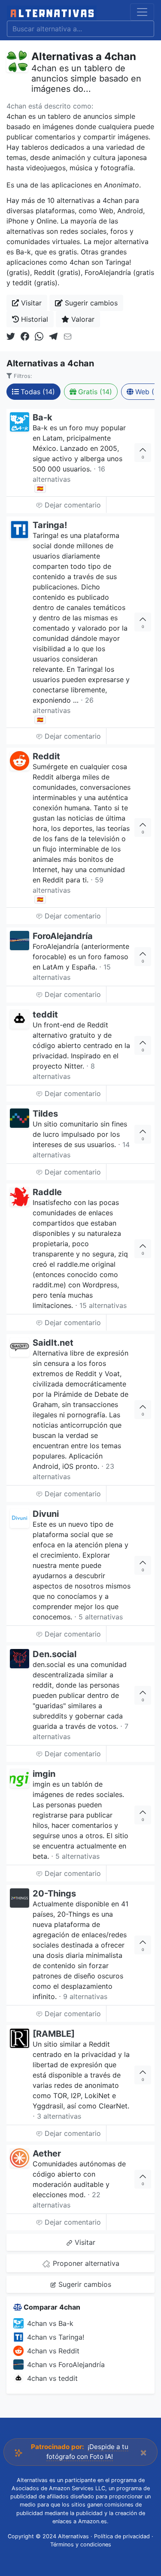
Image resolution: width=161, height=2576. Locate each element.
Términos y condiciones (81, 2544)
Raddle (47, 1192)
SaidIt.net (53, 1343)
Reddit (46, 756)
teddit (45, 1015)
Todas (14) (38, 392)
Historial (33, 319)
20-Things (54, 1893)
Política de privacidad (122, 2536)
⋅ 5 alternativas (99, 1617)
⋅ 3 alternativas (57, 2116)
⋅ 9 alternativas (83, 1996)
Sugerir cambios (90, 303)
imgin (44, 1774)
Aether (47, 2153)
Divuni (46, 1514)
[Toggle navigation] (142, 12)
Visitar (30, 303)
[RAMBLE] (54, 2034)
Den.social (55, 1654)
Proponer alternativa (85, 2263)
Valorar (82, 319)
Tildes (45, 1114)
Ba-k (43, 417)
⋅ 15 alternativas (101, 1305)
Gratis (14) (95, 392)
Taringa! (50, 525)
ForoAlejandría (63, 936)
